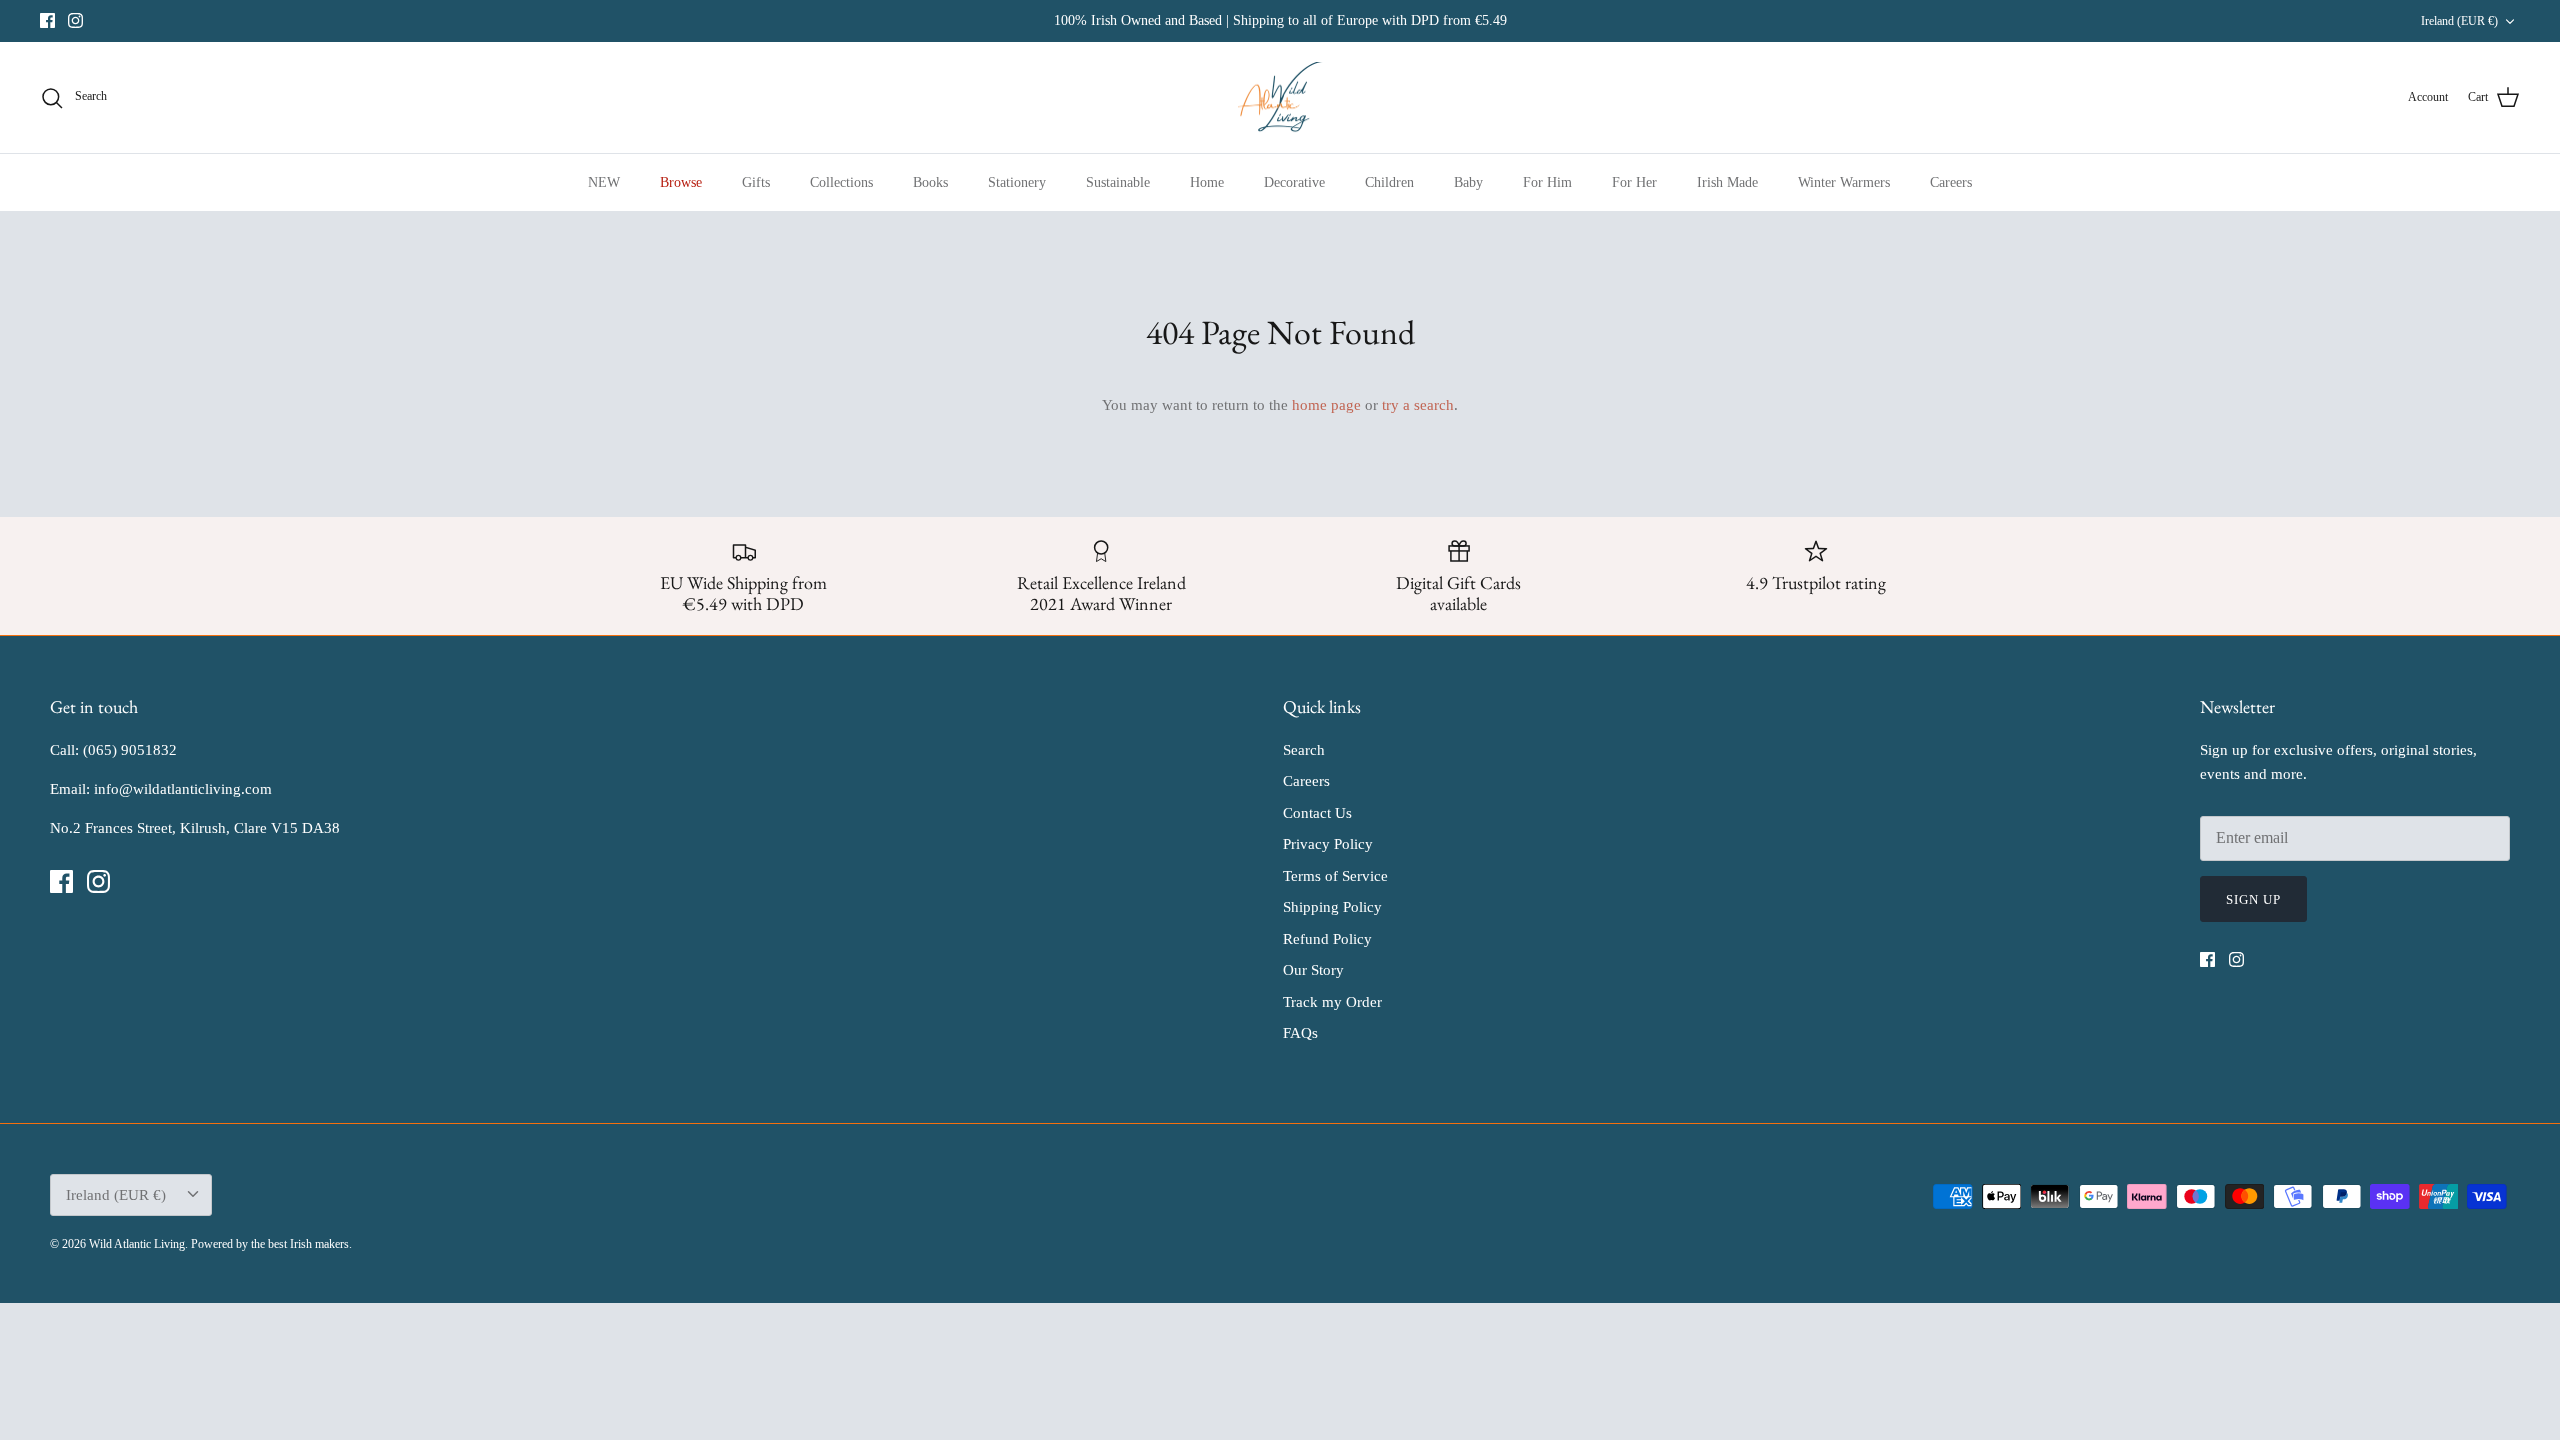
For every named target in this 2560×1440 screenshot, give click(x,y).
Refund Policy (1327, 939)
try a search (1418, 405)
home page (1326, 405)
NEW (604, 182)
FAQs (1300, 1033)
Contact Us (1317, 813)
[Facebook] (47, 20)
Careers (1951, 182)
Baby (1468, 182)
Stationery (1017, 182)
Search (1304, 750)
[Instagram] (75, 20)
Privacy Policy (1328, 844)
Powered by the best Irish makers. (271, 1244)
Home (1207, 182)
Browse (681, 182)
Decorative (1294, 182)
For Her (1634, 182)
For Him (1547, 182)
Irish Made (1727, 182)
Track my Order (1332, 1002)
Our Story (1313, 970)
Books (930, 182)
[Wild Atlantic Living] (1280, 98)
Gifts (756, 182)
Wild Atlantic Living (137, 1244)
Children (1389, 182)
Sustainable (1118, 182)
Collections (841, 182)
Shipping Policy (1332, 907)
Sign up (2253, 899)
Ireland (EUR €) (2459, 21)
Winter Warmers (1844, 182)
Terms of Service (1335, 876)
